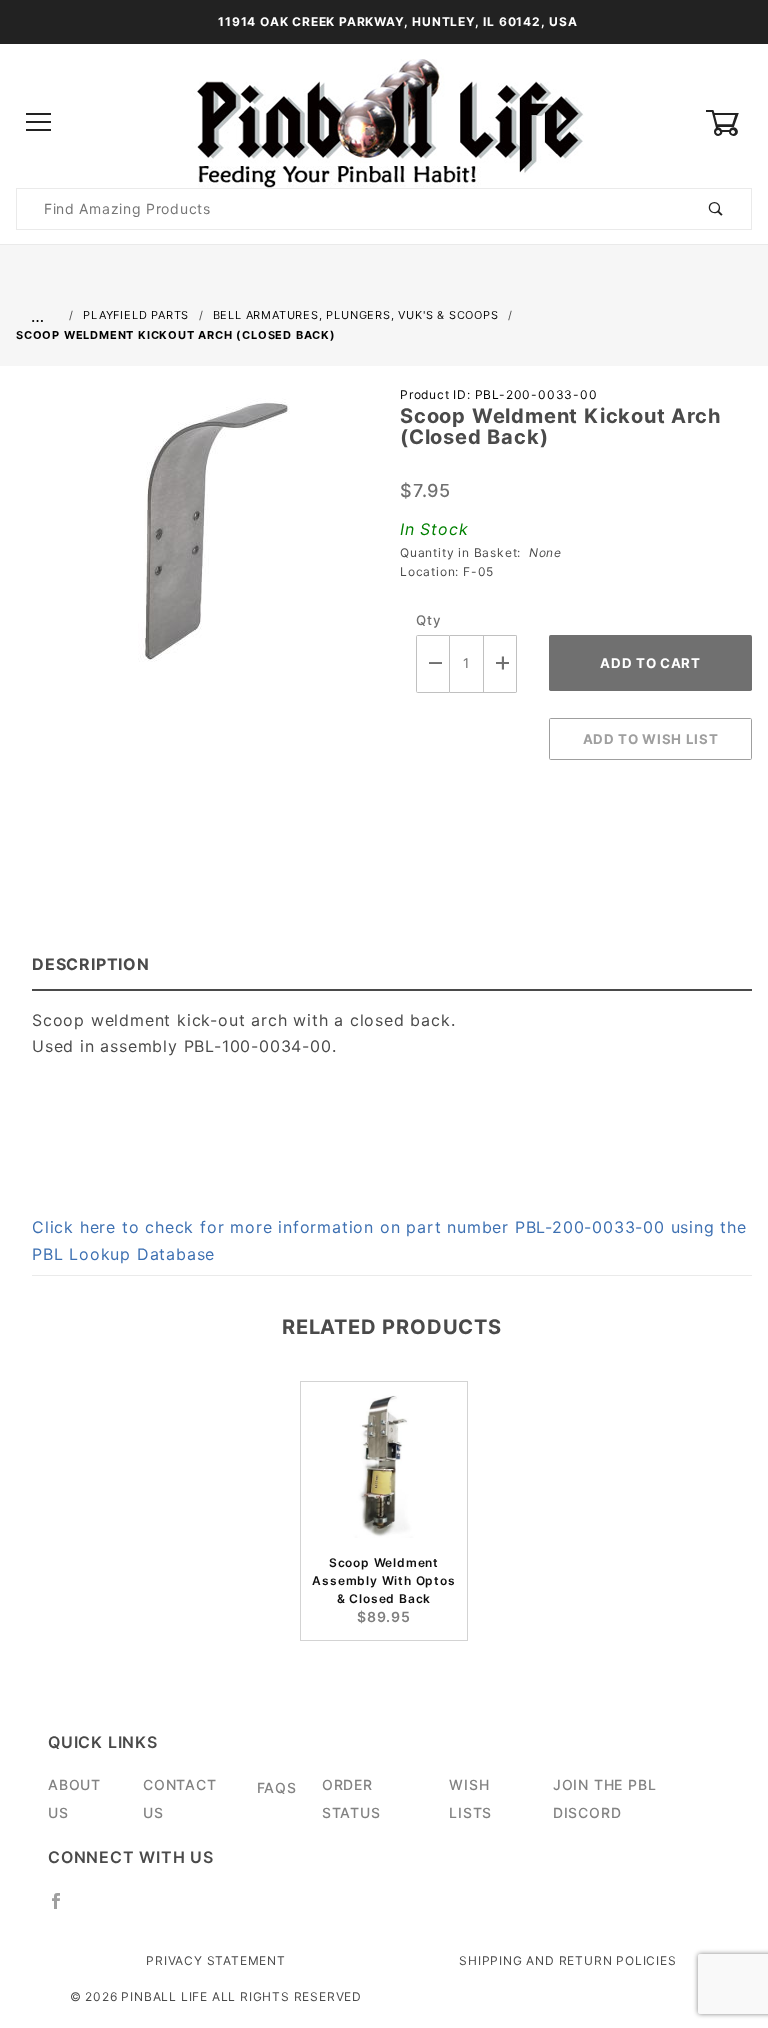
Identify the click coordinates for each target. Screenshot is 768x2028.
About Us (74, 1798)
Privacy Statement (216, 1960)
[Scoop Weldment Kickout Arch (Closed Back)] (192, 542)
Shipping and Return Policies (567, 1960)
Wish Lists (470, 1798)
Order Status (351, 1798)
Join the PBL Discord (605, 1798)
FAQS (277, 1787)
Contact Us (180, 1798)
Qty (428, 620)
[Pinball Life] (384, 121)
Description (91, 964)
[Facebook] (64, 1909)
